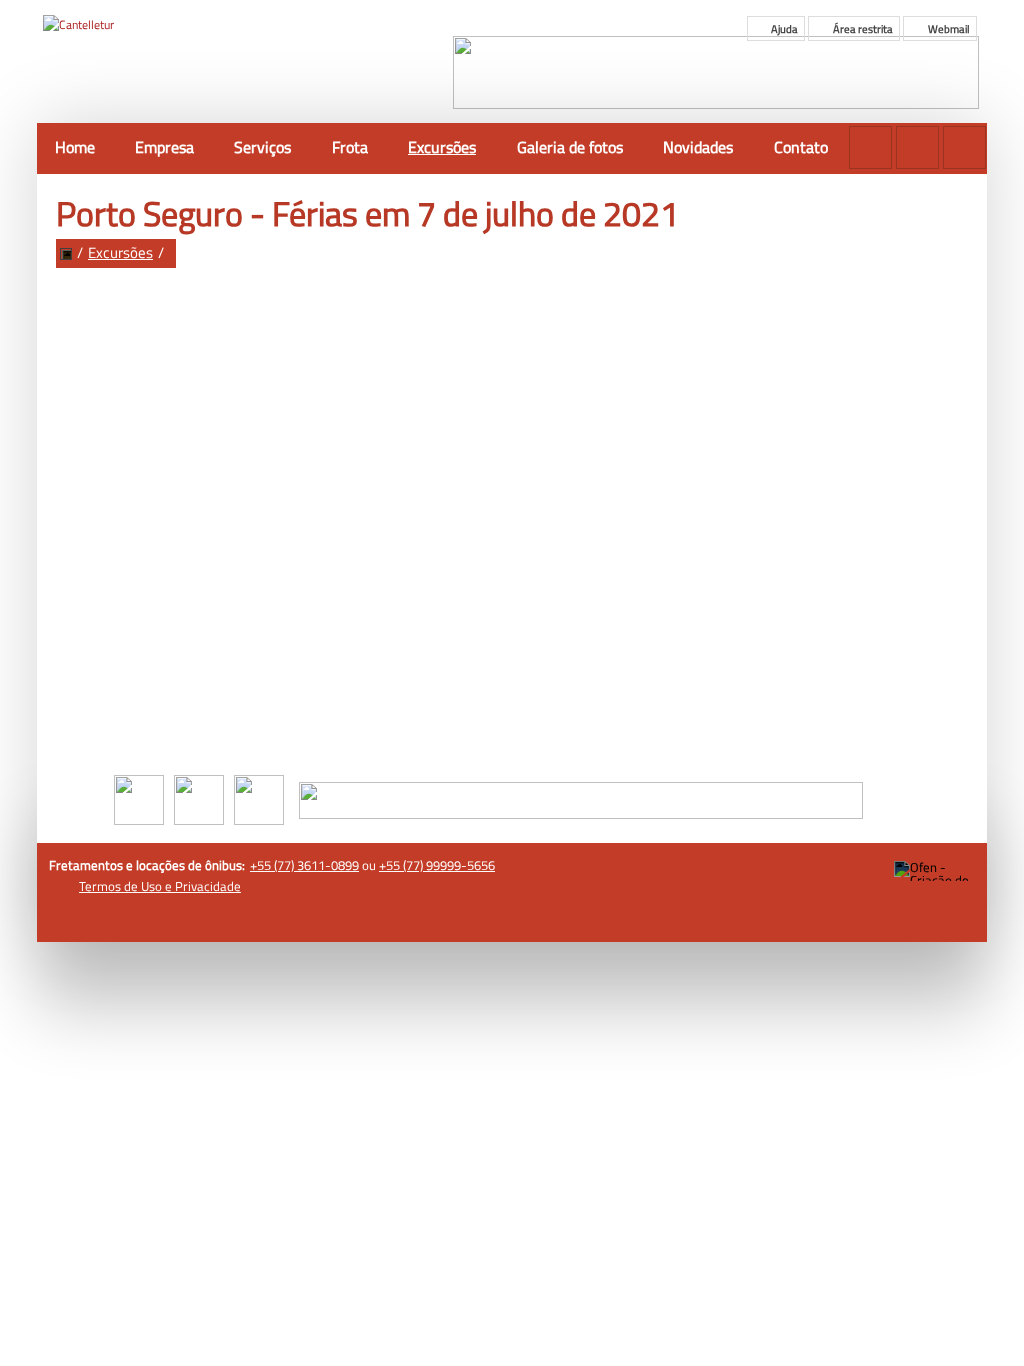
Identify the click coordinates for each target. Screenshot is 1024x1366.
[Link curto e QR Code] (60, 1311)
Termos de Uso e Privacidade (160, 886)
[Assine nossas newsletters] (870, 147)
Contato (801, 147)
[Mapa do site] (917, 147)
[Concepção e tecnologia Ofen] (934, 871)
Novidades (698, 147)
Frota (350, 147)
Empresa (164, 147)
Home (75, 147)
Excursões (442, 147)
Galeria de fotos (570, 147)
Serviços (262, 147)
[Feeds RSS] (964, 147)
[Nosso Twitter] (254, 798)
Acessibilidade (60, 1231)
